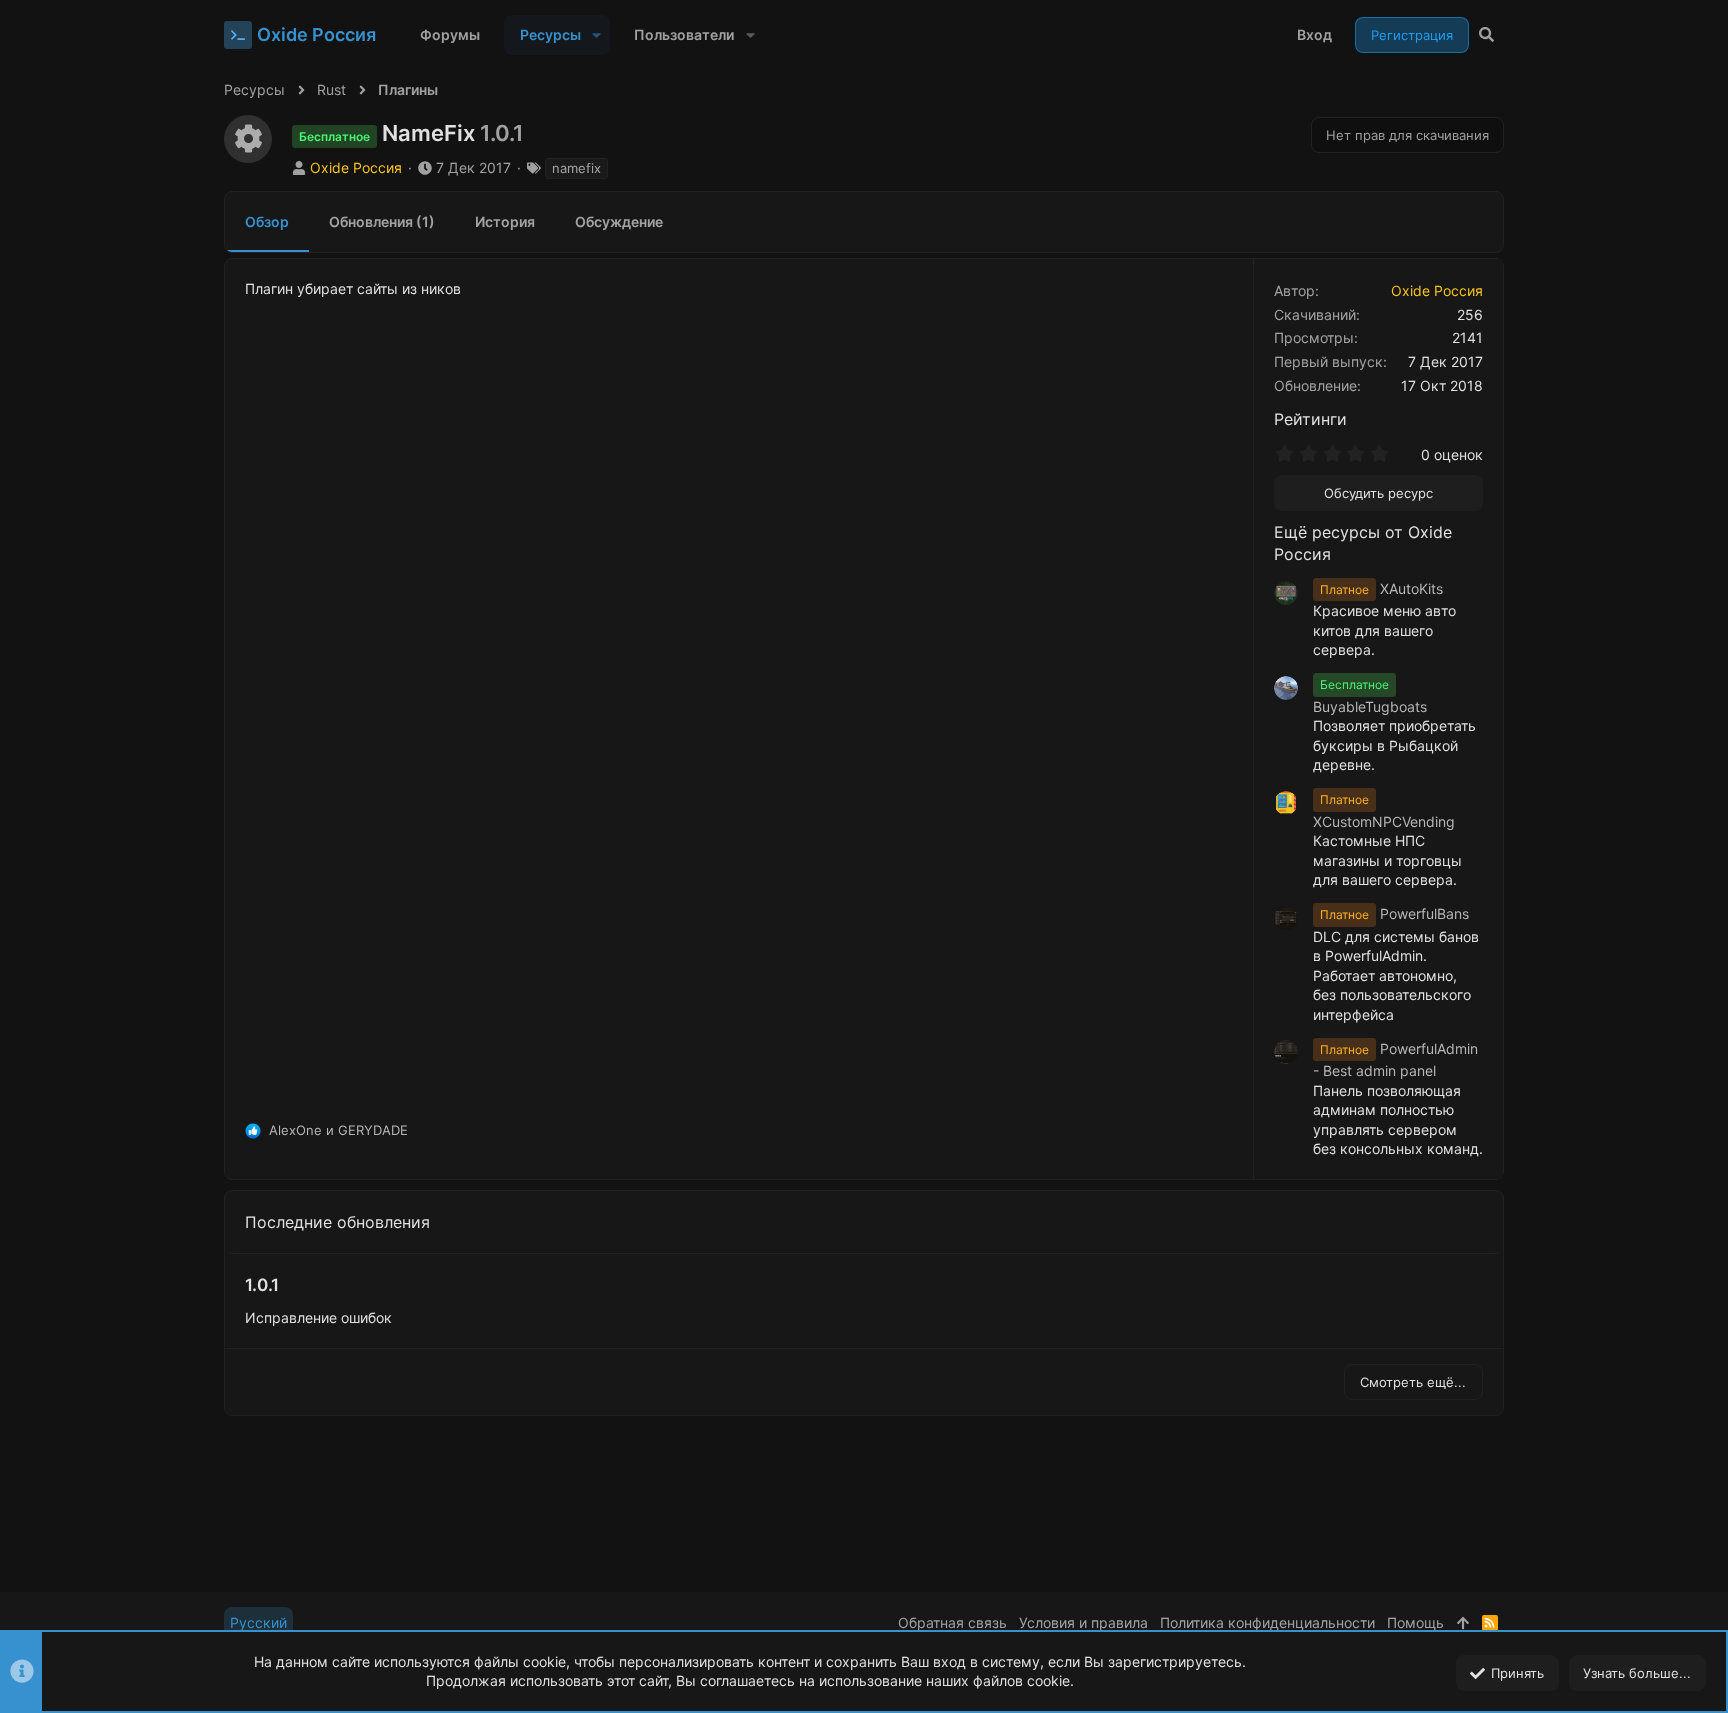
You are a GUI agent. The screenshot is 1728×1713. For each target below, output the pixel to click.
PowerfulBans (1394, 913)
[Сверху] (1463, 1623)
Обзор (267, 221)
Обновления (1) (382, 221)
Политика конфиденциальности (1267, 1622)
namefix (576, 168)
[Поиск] (1486, 35)
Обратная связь (952, 1622)
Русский (258, 1622)
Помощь (1415, 1622)
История (505, 221)
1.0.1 (262, 1285)
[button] (596, 35)
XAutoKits (1381, 588)
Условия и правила (1083, 1622)
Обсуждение (619, 221)
